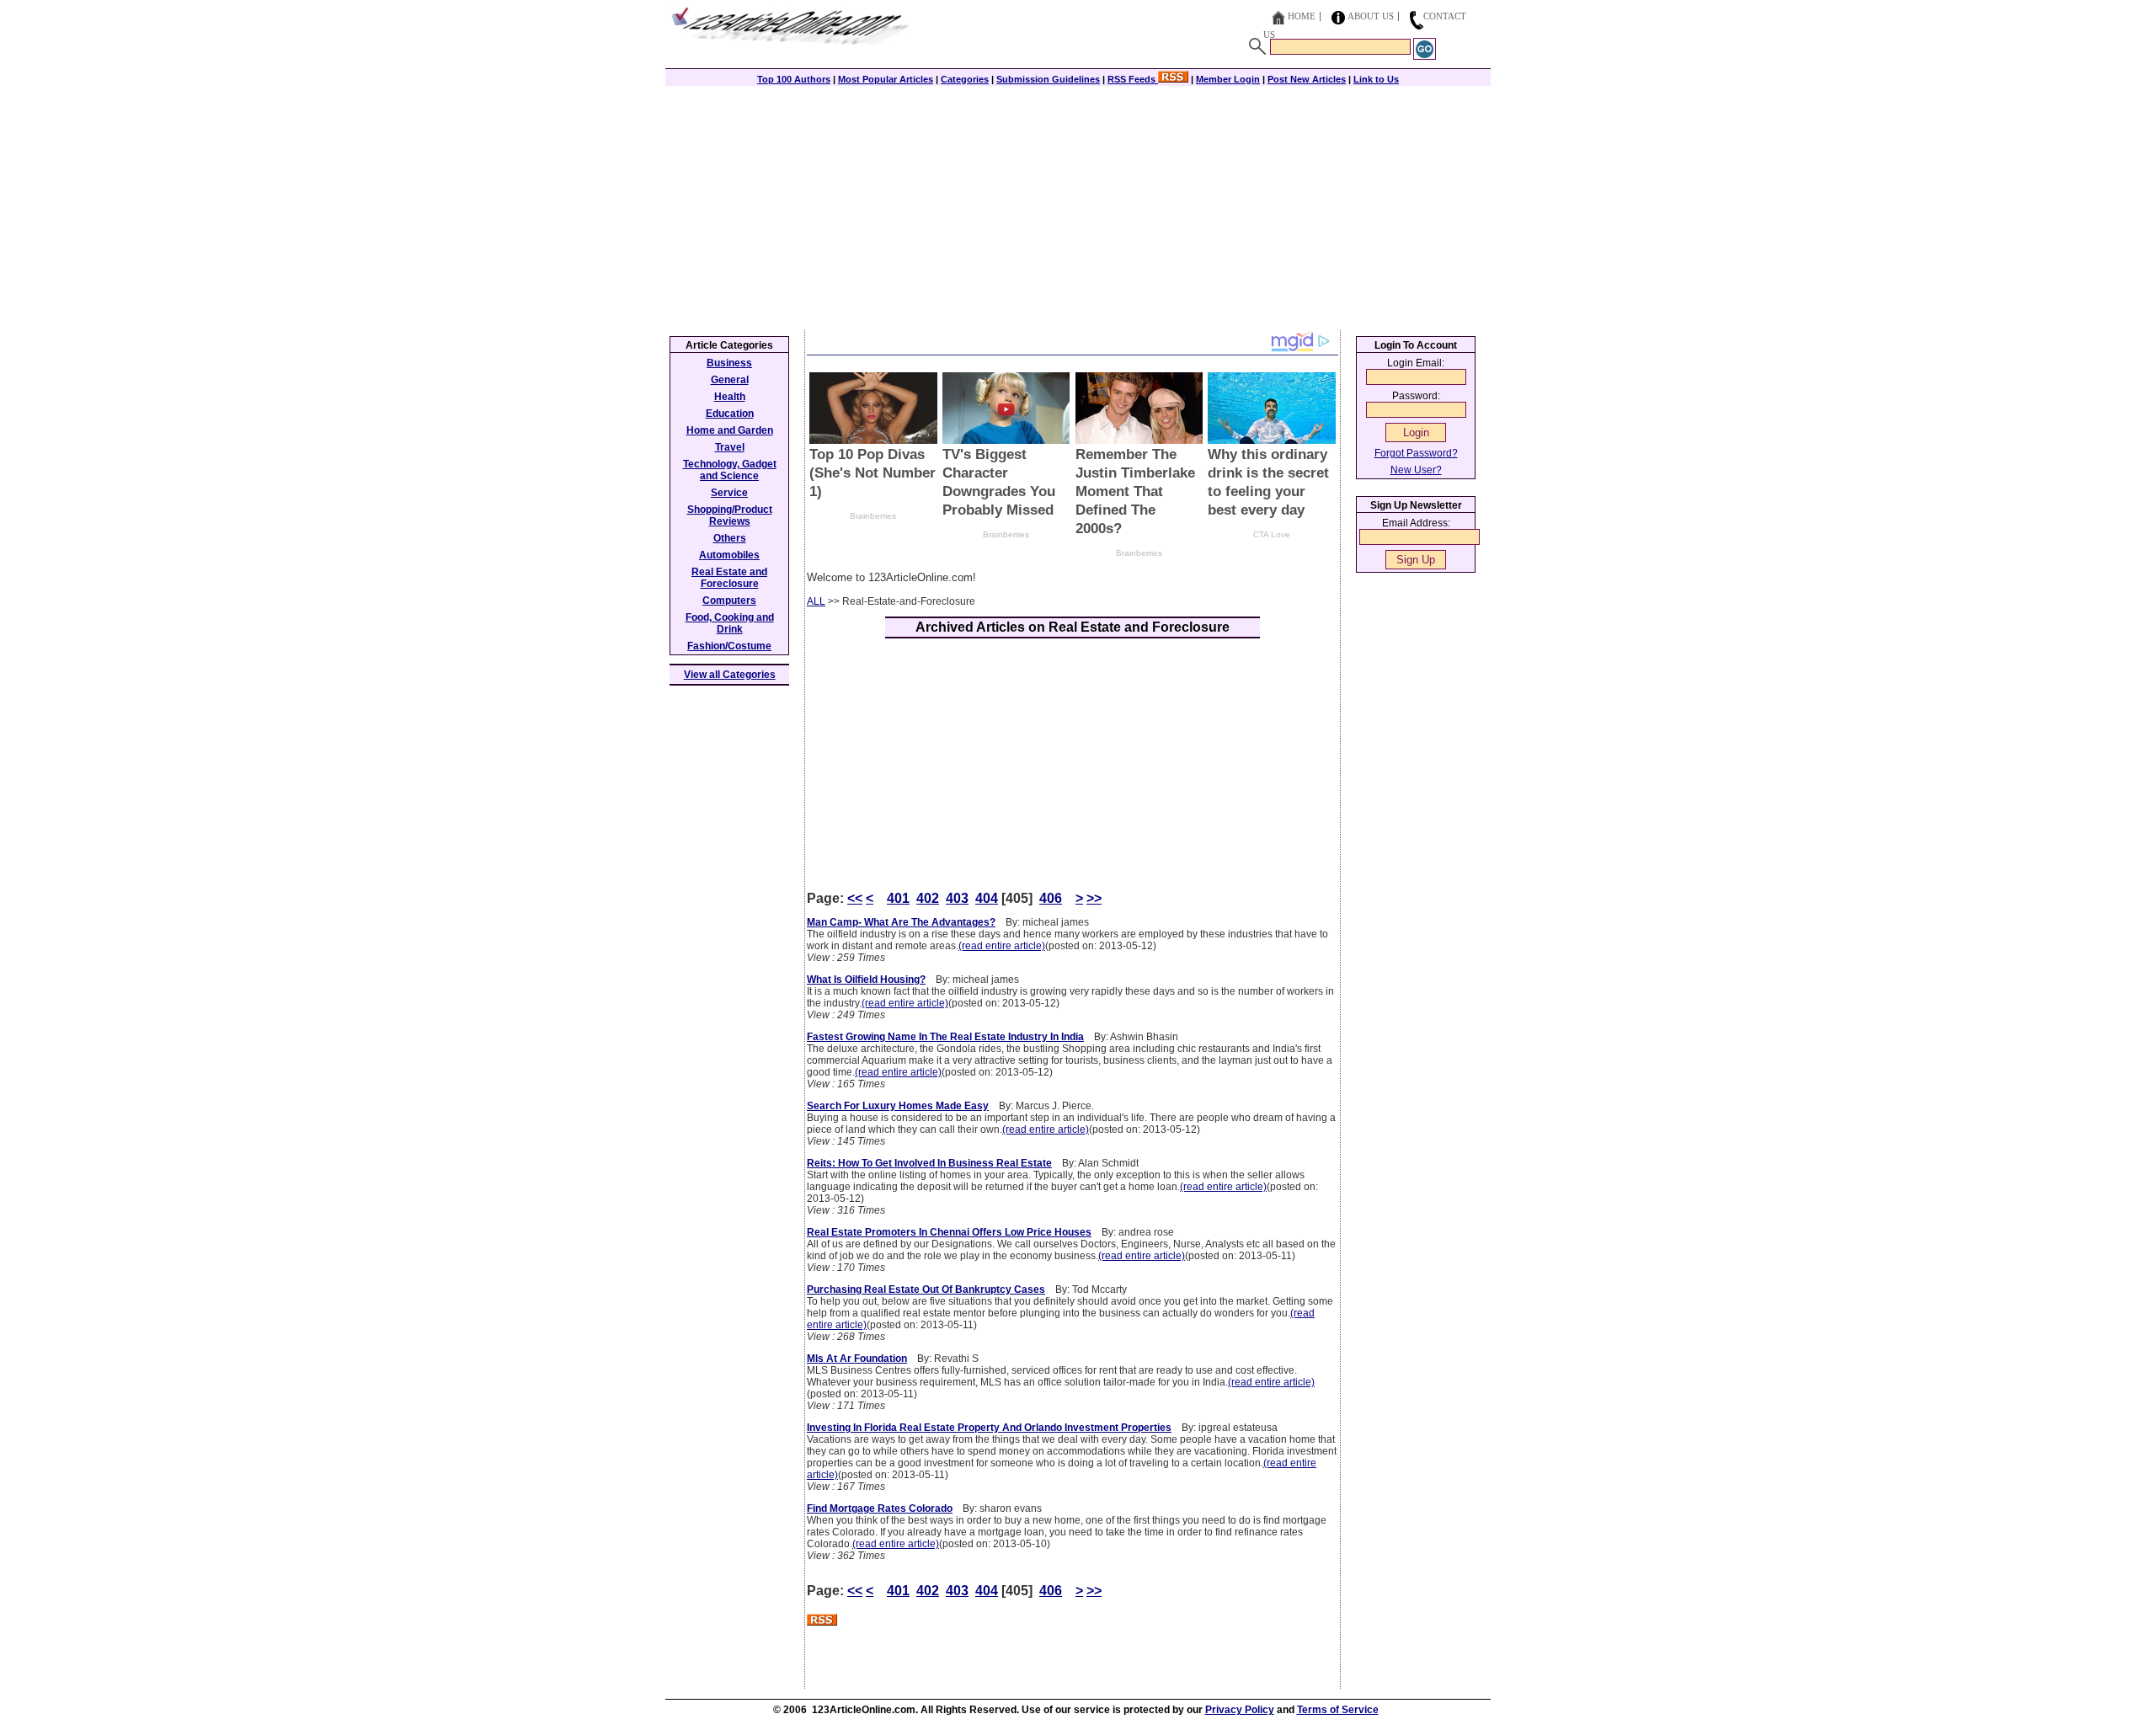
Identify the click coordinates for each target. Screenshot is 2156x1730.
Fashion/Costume (729, 646)
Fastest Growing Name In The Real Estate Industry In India (945, 1037)
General (730, 380)
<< (855, 898)
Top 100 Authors (794, 79)
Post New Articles (1307, 79)
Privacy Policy (1240, 1710)
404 (987, 898)
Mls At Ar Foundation (857, 1359)
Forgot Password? (1416, 453)
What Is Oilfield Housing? (866, 980)
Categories (965, 79)
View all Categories (730, 675)
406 (1051, 898)
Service (729, 493)
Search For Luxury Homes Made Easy (898, 1106)
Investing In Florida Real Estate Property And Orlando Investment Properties (989, 1428)
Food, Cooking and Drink (730, 623)
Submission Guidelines (1048, 79)
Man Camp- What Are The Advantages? (901, 922)
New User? (1416, 470)
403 (957, 898)
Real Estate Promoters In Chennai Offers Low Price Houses (949, 1232)
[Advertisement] (1078, 204)
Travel (730, 447)
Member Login (1228, 79)
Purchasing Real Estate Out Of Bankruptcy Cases (926, 1289)
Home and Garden (730, 430)
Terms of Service (1338, 1710)
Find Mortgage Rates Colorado (880, 1508)
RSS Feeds (1133, 79)
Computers (729, 601)
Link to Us (1376, 79)
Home (1302, 16)
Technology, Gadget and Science (730, 470)
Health (730, 397)
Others (730, 538)
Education (730, 414)
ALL (816, 601)
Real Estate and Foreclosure (729, 578)
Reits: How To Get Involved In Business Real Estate (929, 1163)
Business (729, 363)
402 (928, 898)
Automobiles (729, 555)
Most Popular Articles (886, 79)
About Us (1371, 16)
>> (1094, 898)
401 (898, 898)
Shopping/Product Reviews (730, 515)
